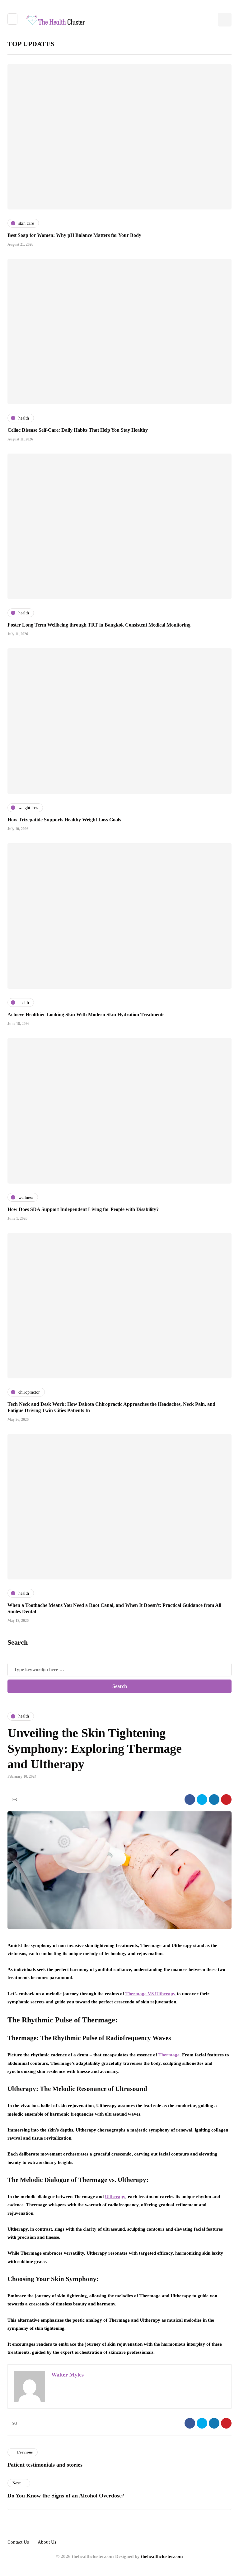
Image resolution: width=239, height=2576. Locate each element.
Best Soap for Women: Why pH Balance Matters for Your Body (74, 235)
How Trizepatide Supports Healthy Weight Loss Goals (64, 820)
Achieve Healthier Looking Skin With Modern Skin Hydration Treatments (86, 1014)
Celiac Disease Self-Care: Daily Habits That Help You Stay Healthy (78, 430)
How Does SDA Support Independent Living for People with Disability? (83, 1209)
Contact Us (18, 2542)
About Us (47, 2542)
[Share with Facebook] (190, 1800)
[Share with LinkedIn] (214, 1800)
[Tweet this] (202, 1800)
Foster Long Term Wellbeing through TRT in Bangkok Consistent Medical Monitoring (99, 625)
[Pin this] (226, 1800)
